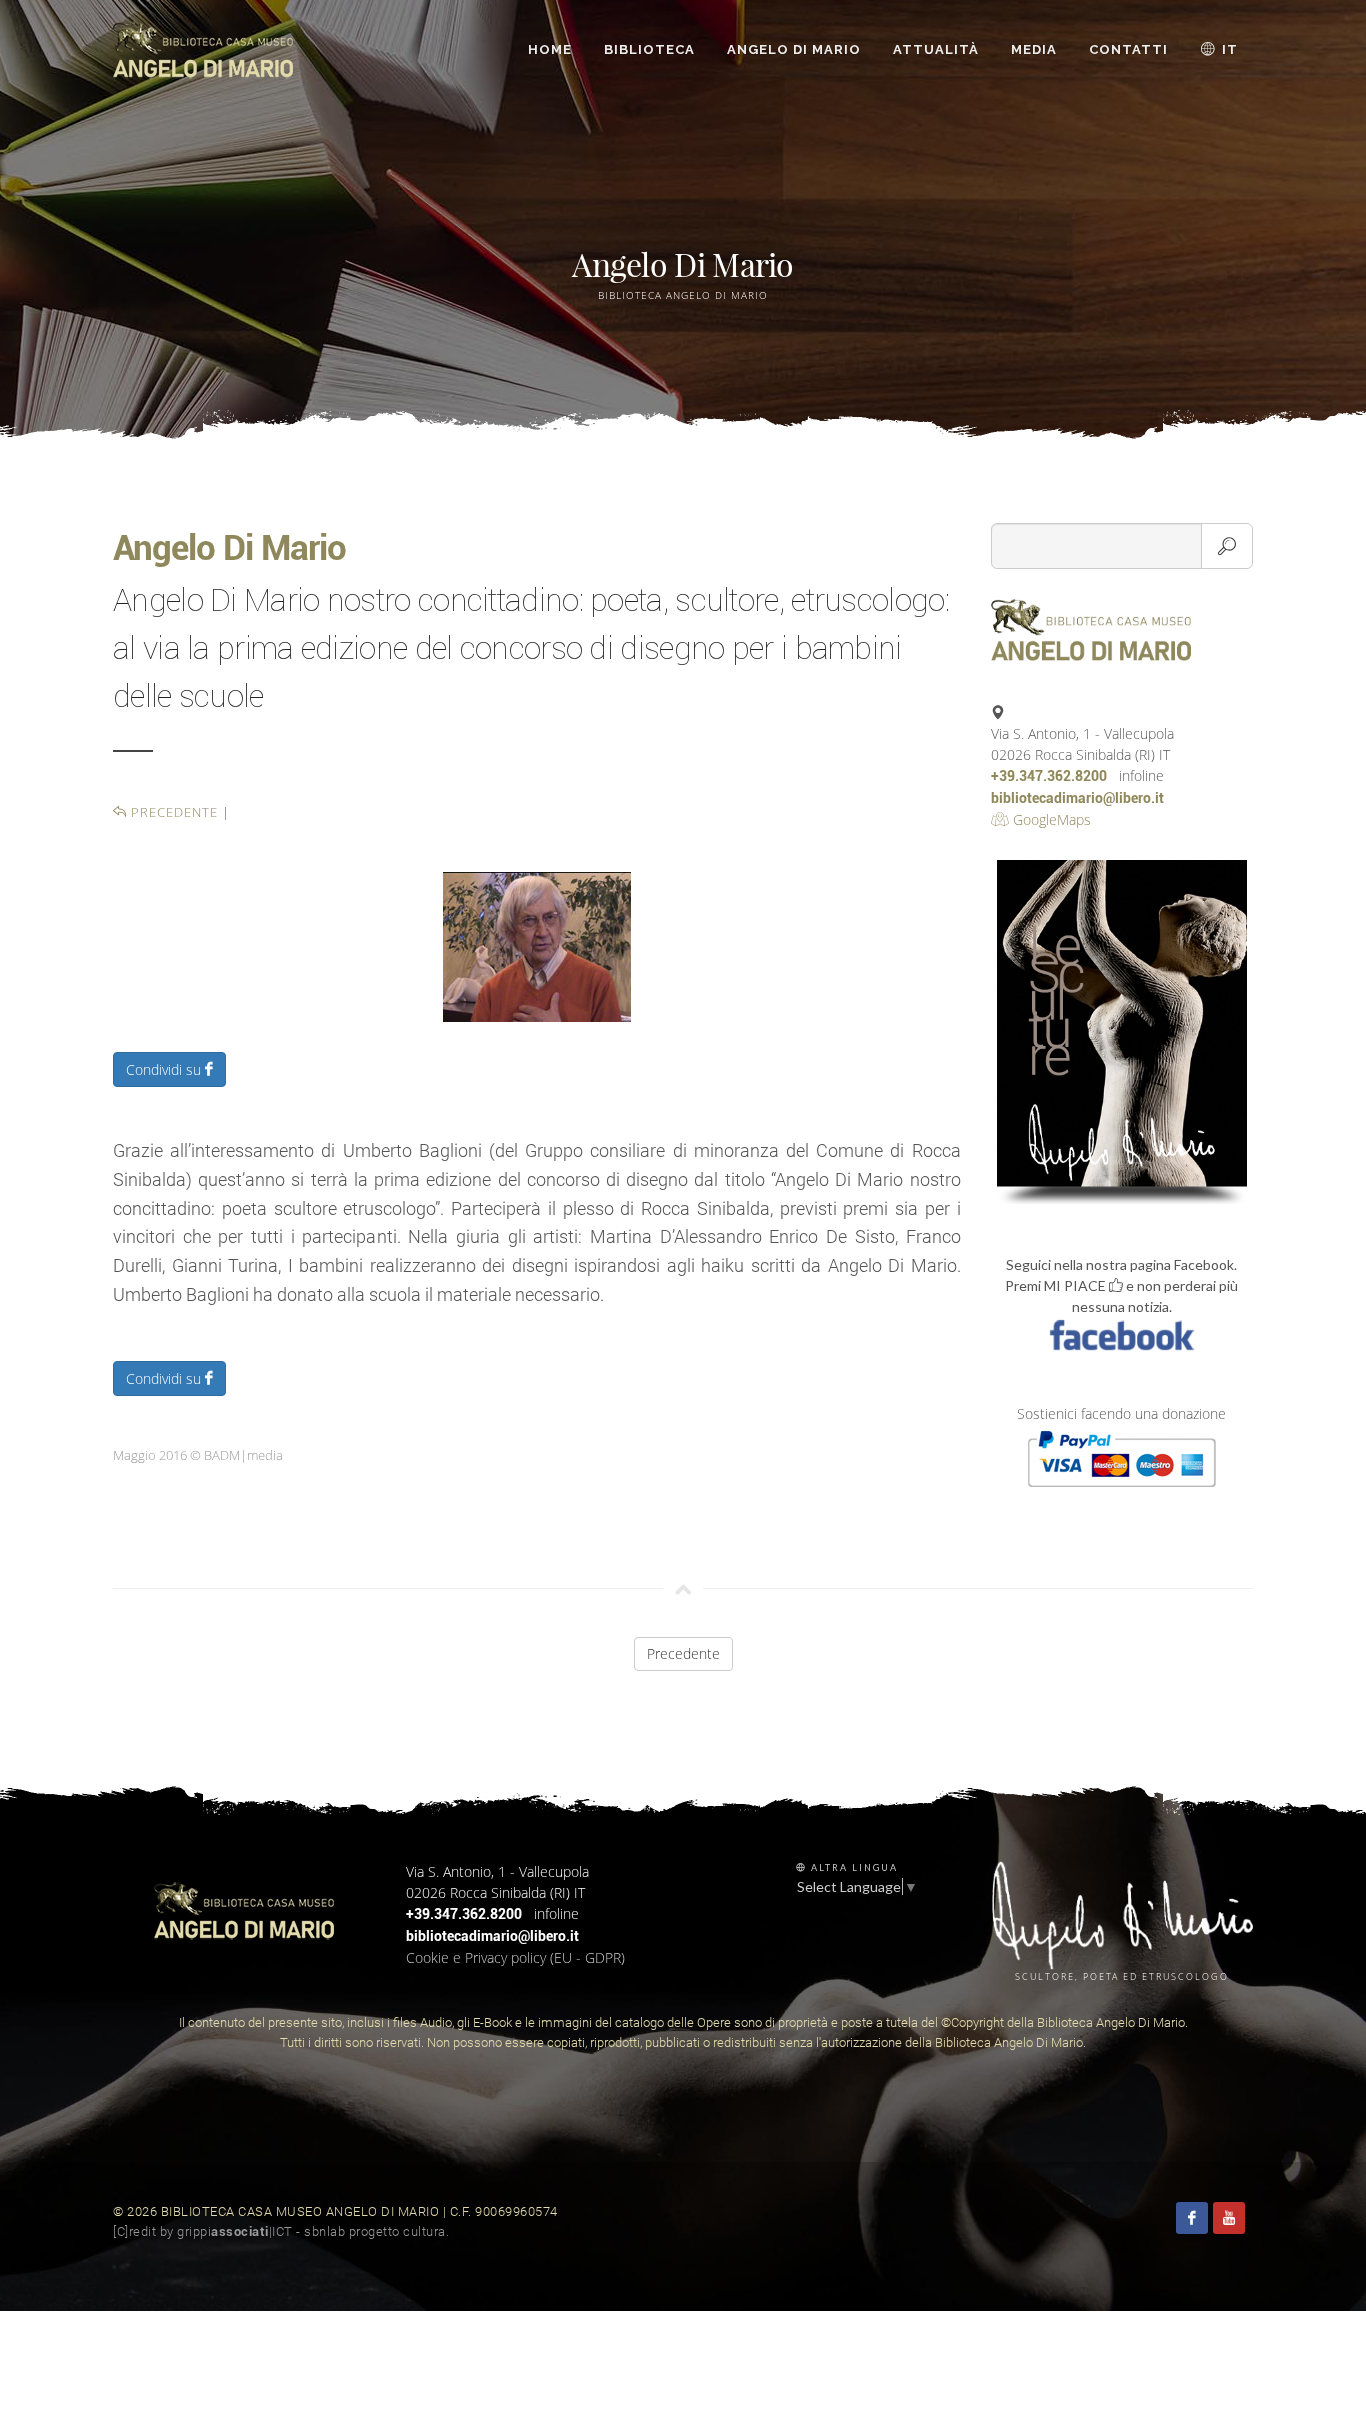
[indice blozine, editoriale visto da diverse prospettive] (455, 2231)
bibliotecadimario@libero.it (1077, 798)
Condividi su (165, 1069)
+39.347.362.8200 (1049, 776)
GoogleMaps (1050, 819)
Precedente (172, 812)
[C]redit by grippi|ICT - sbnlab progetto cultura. (281, 2231)
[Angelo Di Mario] (537, 945)
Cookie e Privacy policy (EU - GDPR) (515, 1957)
